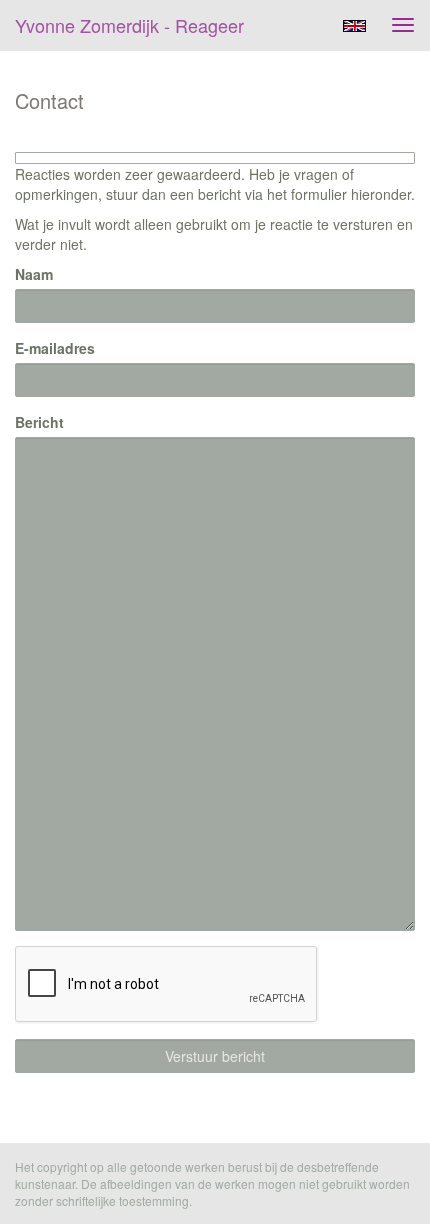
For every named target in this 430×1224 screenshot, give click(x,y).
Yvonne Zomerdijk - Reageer (129, 25)
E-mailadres (55, 348)
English (354, 26)
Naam (34, 274)
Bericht (39, 422)
